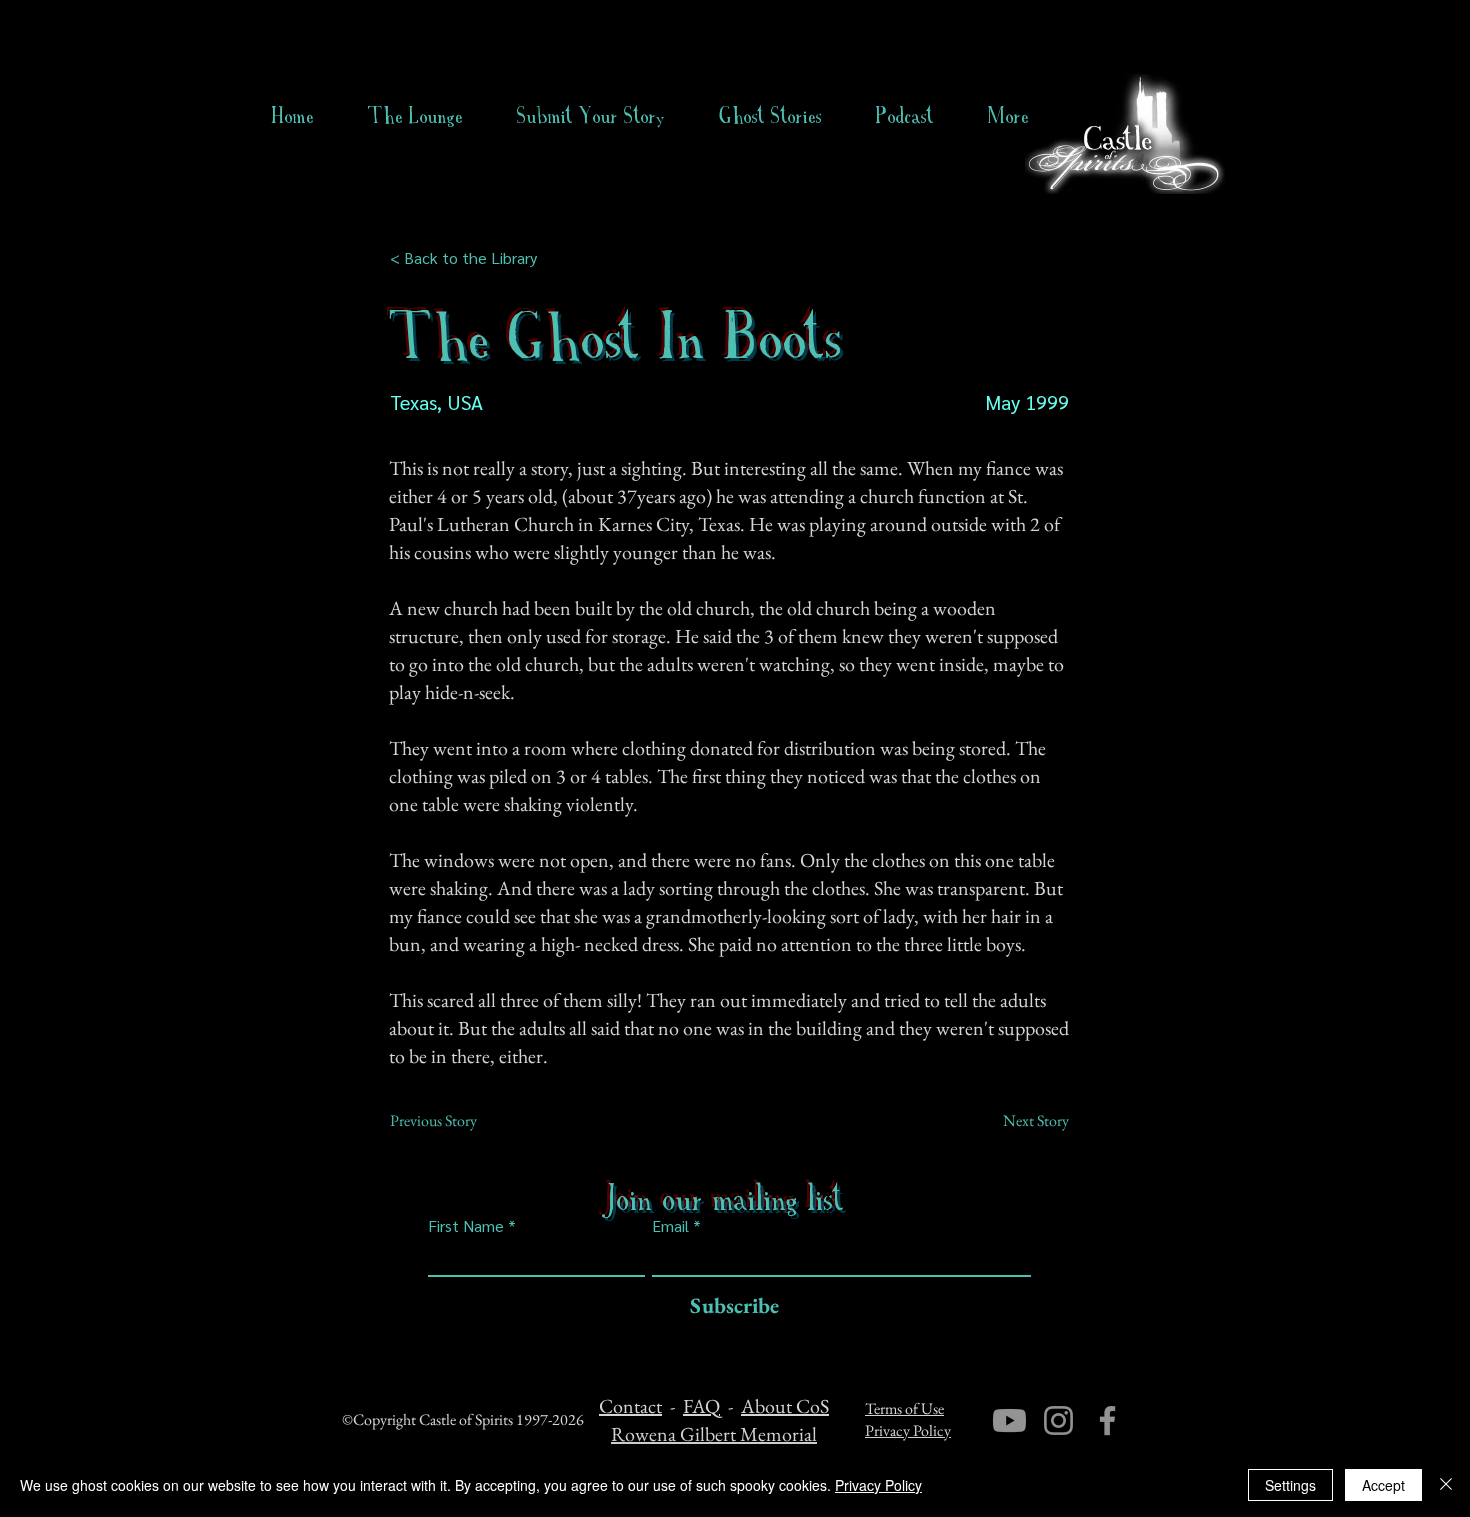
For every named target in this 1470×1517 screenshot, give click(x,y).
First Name (466, 1226)
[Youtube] (1009, 1420)
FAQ (701, 1406)
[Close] (1446, 1485)
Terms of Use (904, 1408)
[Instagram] (1058, 1420)
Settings (1290, 1485)
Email (670, 1226)
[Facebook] (1107, 1420)
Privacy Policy (908, 1430)
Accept (1383, 1485)
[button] (770, 116)
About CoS (785, 1406)
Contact (630, 1406)
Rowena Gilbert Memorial (714, 1434)
